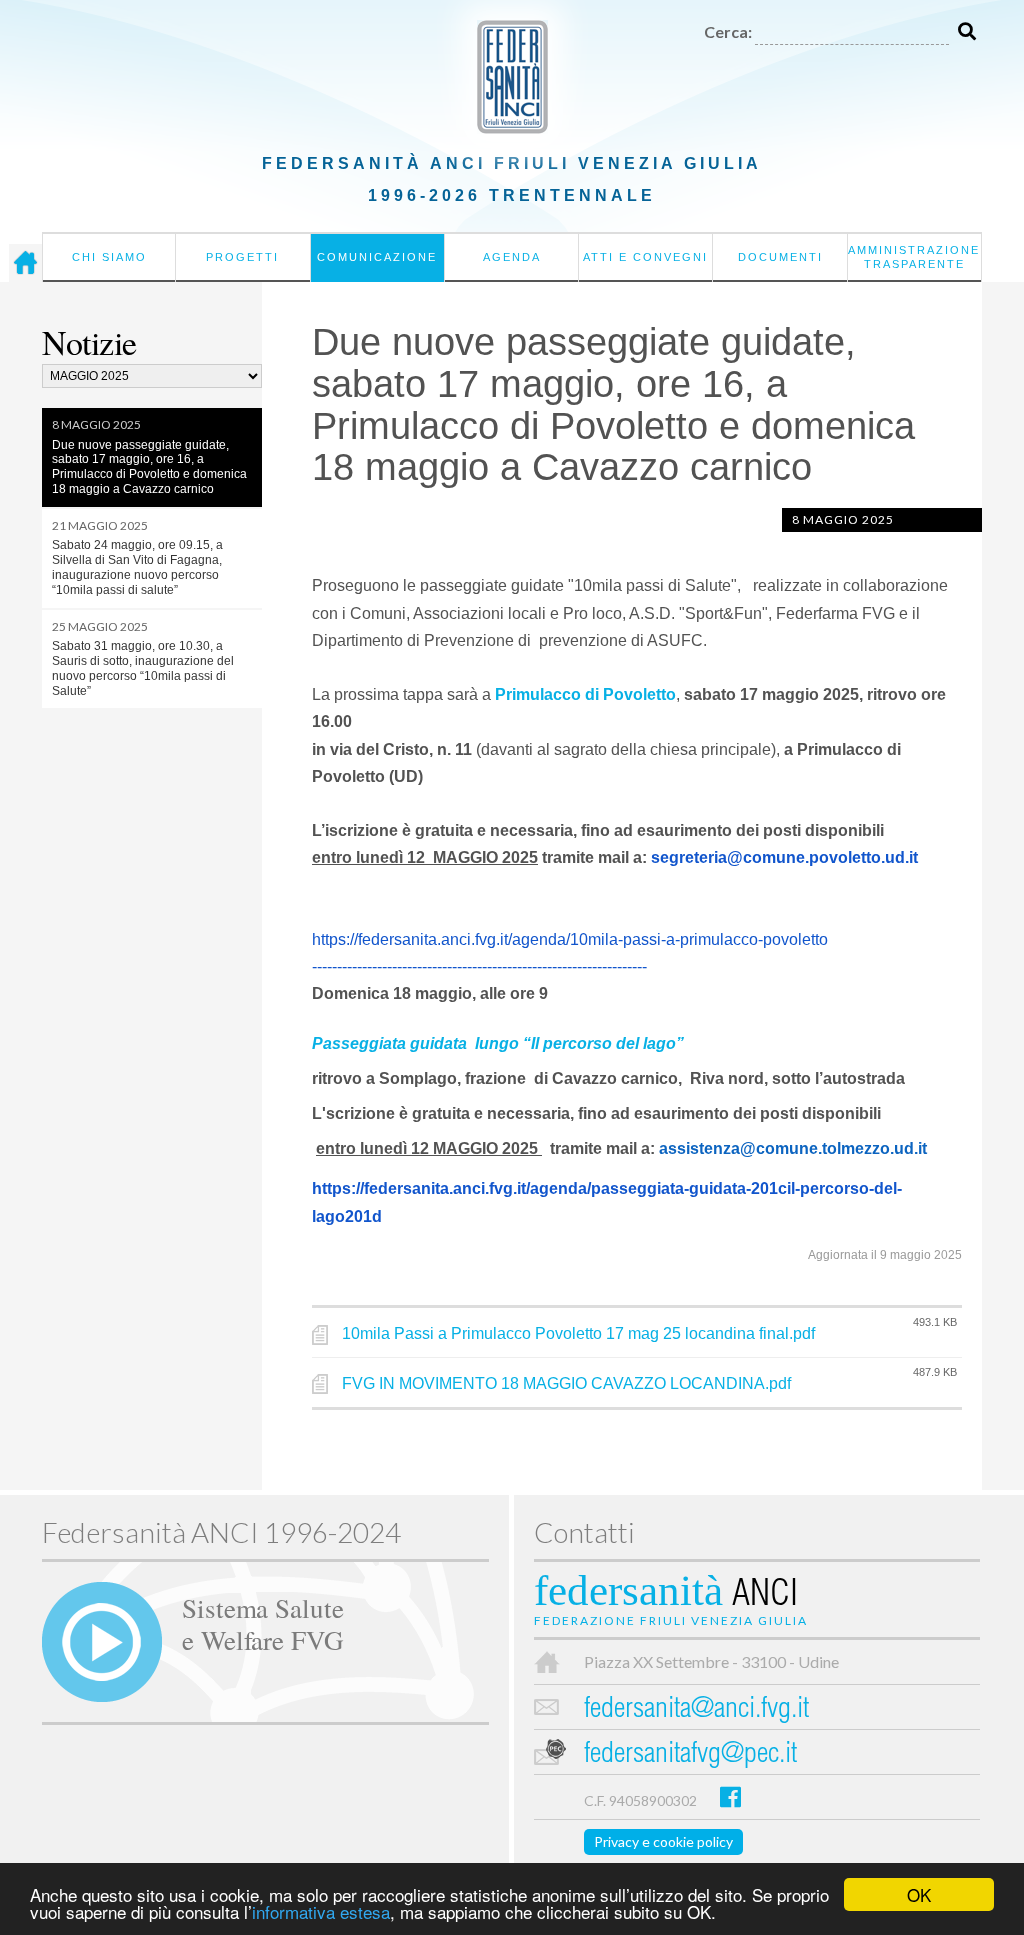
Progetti (242, 257)
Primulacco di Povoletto (585, 694)
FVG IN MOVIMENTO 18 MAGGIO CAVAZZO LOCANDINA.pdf (566, 1383)
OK (919, 1894)
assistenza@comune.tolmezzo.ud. (788, 1148)
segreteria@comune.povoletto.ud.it (784, 857)
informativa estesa (321, 1911)
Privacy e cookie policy (663, 1841)
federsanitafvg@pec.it (690, 1755)
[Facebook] (730, 1796)
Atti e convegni (645, 257)
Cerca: (728, 31)
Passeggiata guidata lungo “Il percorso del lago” (498, 1043)
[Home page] (25, 263)
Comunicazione (377, 257)
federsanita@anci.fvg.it (696, 1710)
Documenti (780, 257)
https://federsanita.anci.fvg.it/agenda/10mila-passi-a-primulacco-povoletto (570, 939)
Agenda (512, 257)
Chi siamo (109, 257)
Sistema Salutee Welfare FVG (263, 1623)
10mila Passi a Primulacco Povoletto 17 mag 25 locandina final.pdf (578, 1333)
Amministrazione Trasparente (914, 257)
